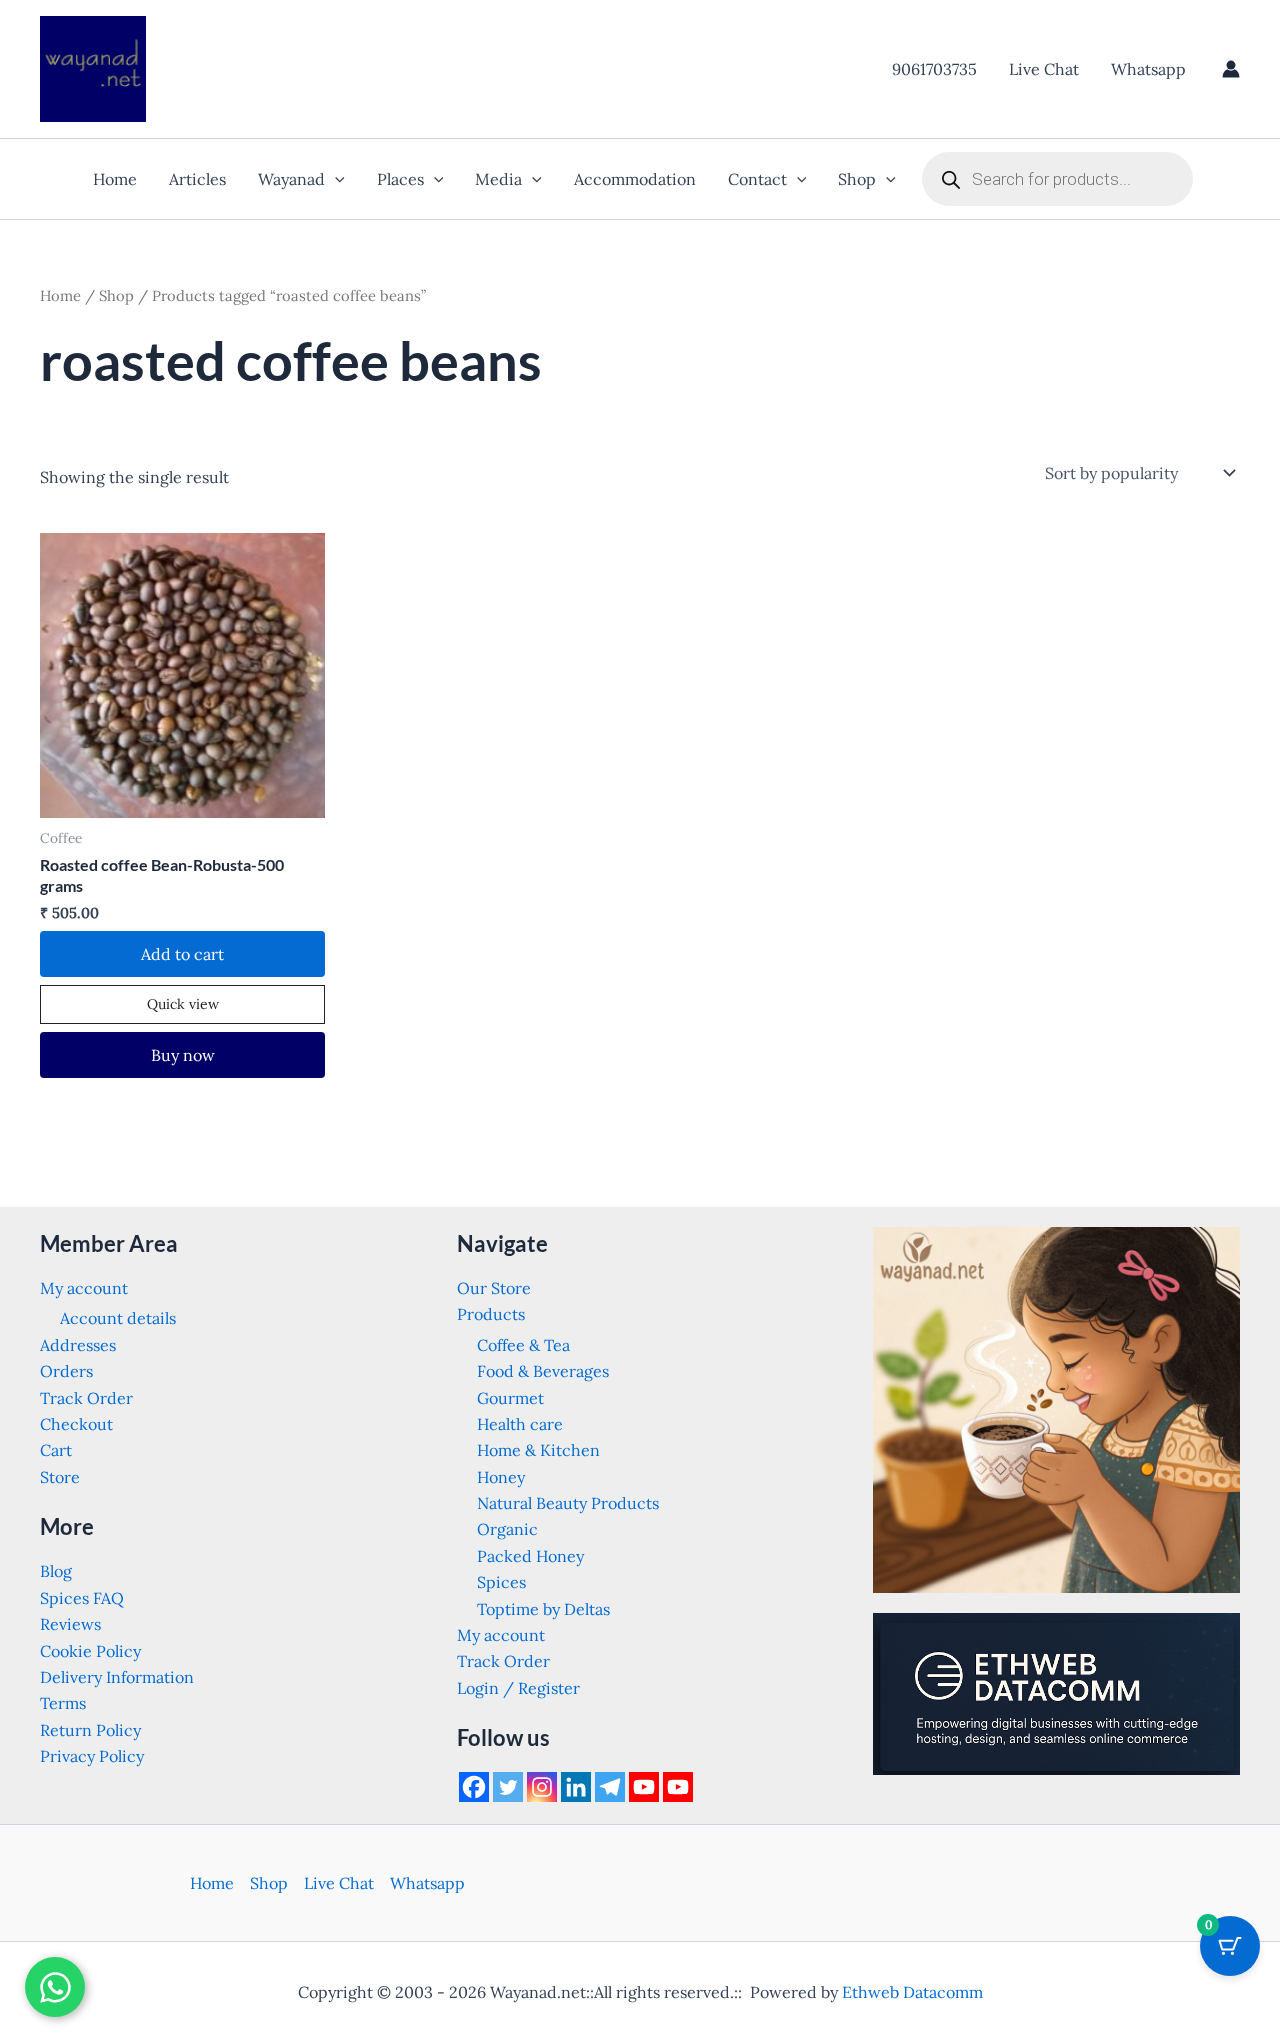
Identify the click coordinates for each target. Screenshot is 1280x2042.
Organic (507, 1529)
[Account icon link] (1231, 69)
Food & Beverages (543, 1371)
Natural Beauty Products (568, 1503)
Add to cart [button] (182, 954)
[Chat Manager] (55, 1987)
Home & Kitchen (538, 1450)
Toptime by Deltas (543, 1609)
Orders (66, 1371)
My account (84, 1288)
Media (498, 179)
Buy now (183, 1055)
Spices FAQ (82, 1598)
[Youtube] (644, 1787)
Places (400, 179)
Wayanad (291, 179)
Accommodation (635, 179)
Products (491, 1314)
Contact (757, 179)
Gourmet (510, 1398)
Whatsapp (1148, 69)
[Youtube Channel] (678, 1787)
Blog (56, 1571)
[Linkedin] (576, 1787)
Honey (501, 1477)
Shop (857, 179)
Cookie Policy (90, 1651)
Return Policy (90, 1730)
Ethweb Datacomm (912, 1992)
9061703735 (934, 69)
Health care (520, 1424)
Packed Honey (530, 1556)
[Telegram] (610, 1787)
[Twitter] (508, 1787)
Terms (63, 1703)
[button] (335, 179)
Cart (56, 1450)
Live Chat (1044, 69)
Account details (118, 1318)
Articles (197, 179)
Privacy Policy (92, 1756)
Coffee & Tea (523, 1345)
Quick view (183, 1004)
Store (60, 1477)
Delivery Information (117, 1677)
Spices (501, 1582)
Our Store (494, 1288)
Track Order (86, 1398)
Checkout (76, 1424)
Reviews (70, 1624)
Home (115, 179)
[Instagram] (542, 1787)
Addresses (78, 1345)
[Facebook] (474, 1787)
